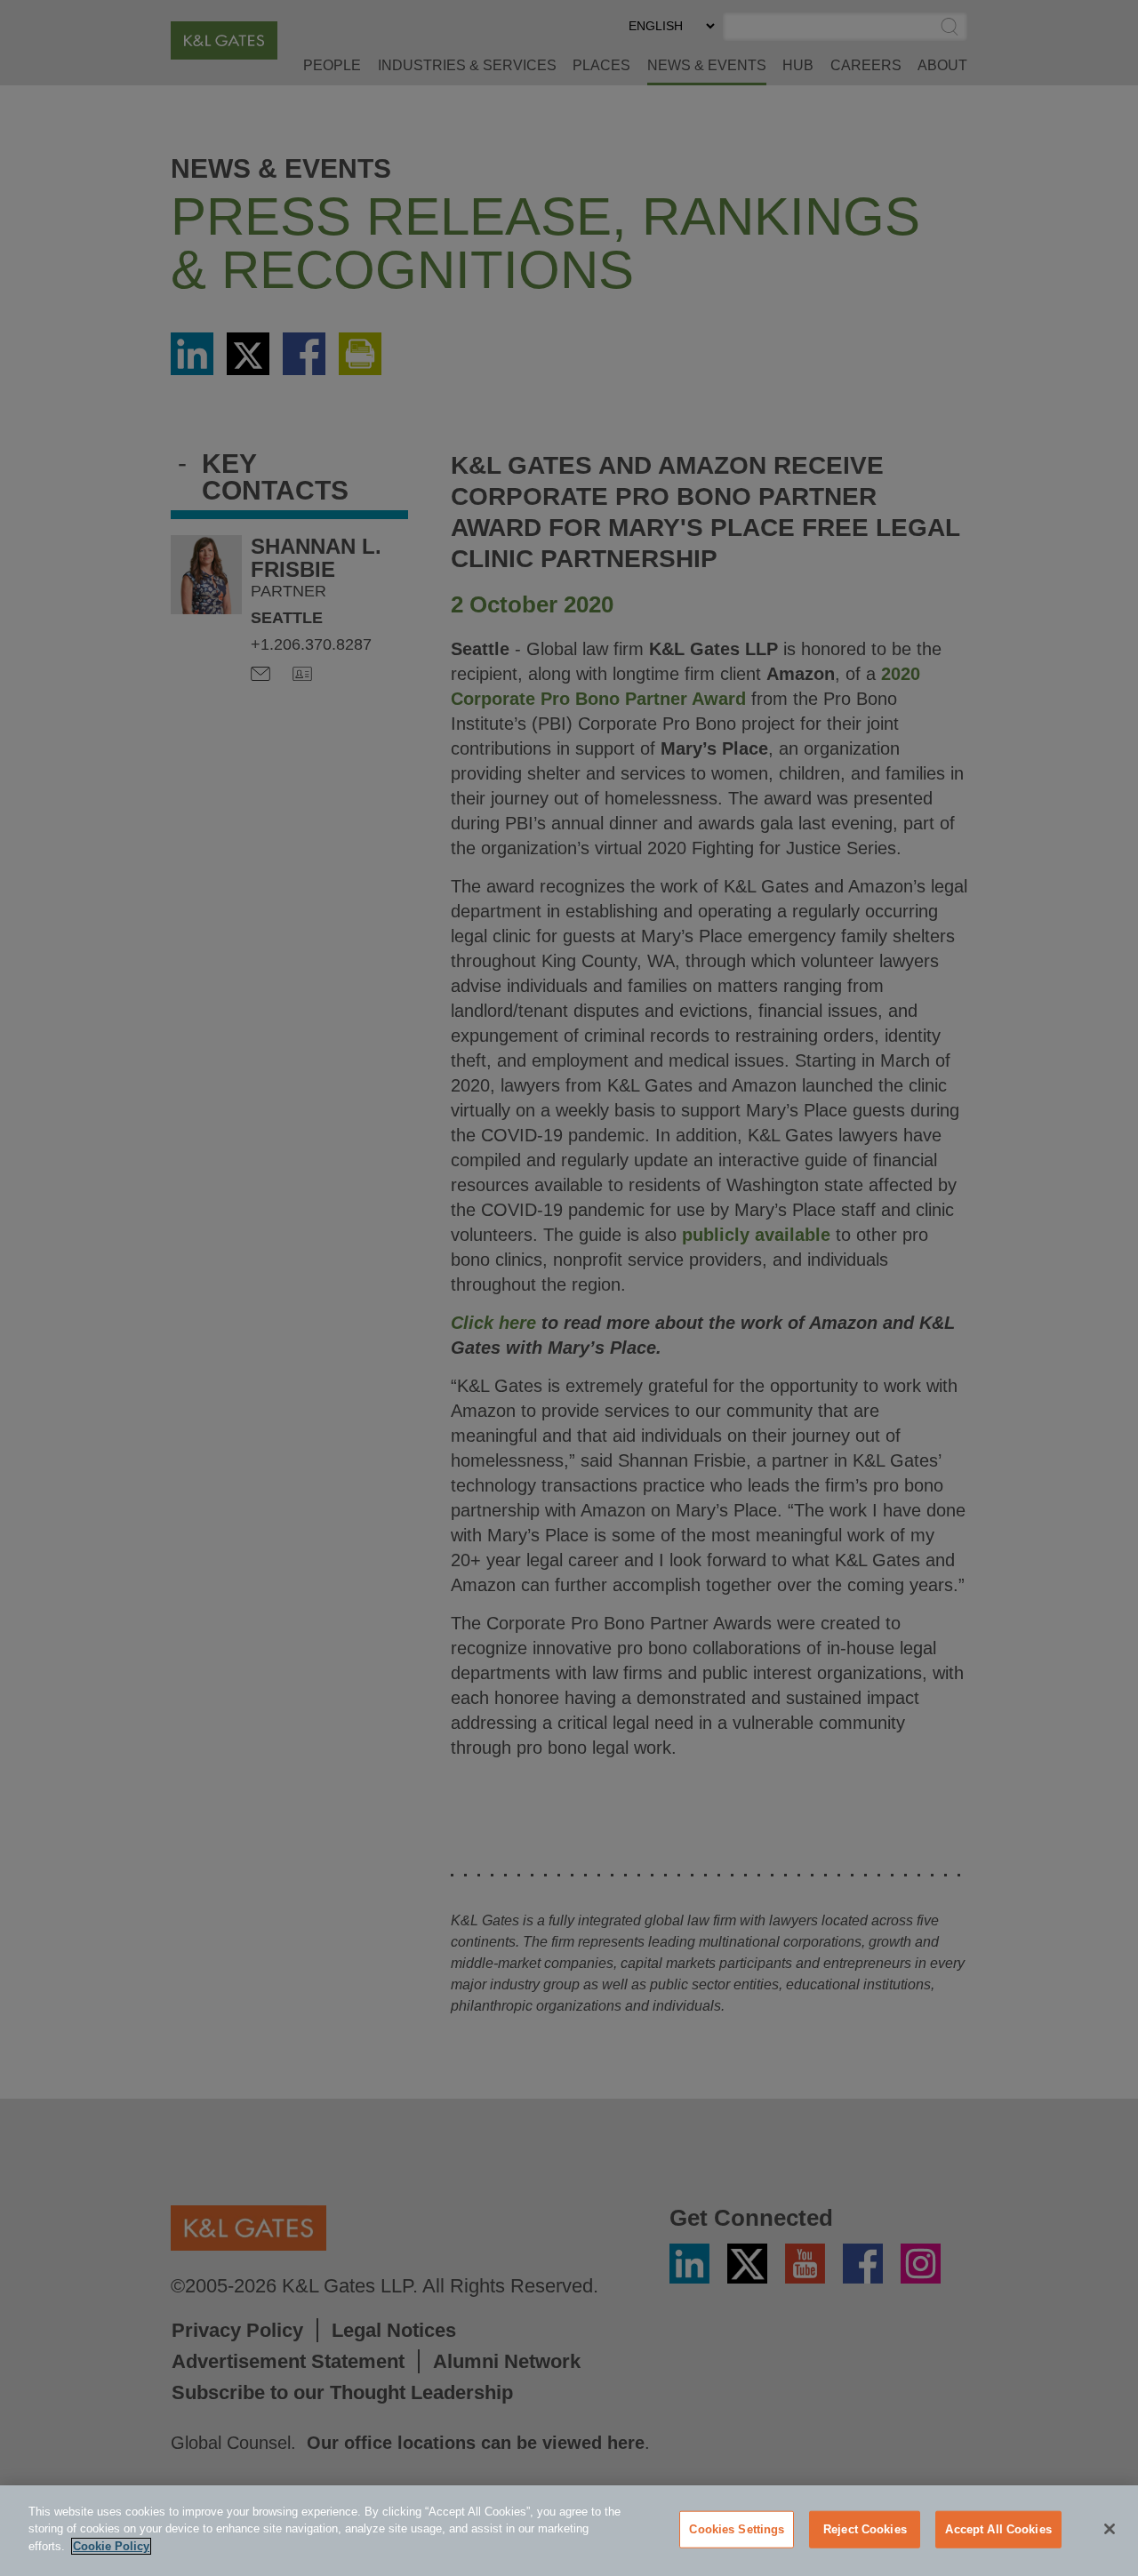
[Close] (1110, 2529)
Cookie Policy (111, 2546)
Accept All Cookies (998, 2529)
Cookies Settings (737, 2529)
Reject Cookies (865, 2529)
